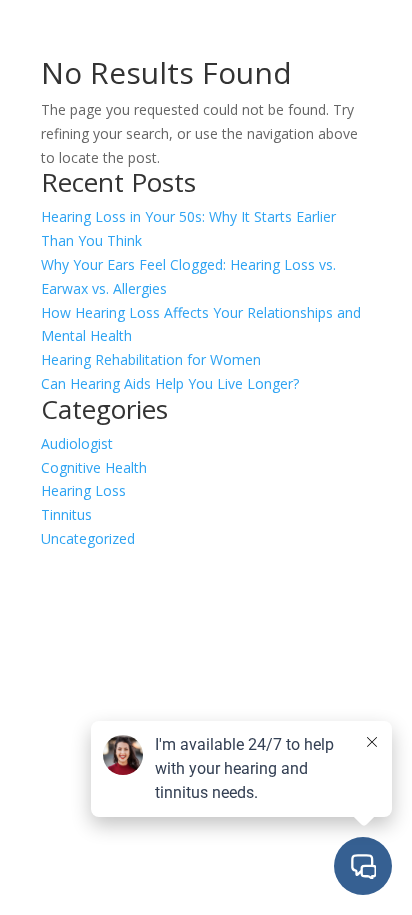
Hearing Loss (83, 490)
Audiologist (77, 443)
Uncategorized (88, 538)
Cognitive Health (94, 467)
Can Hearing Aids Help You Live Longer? (170, 383)
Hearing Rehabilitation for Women (151, 359)
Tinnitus (66, 514)
